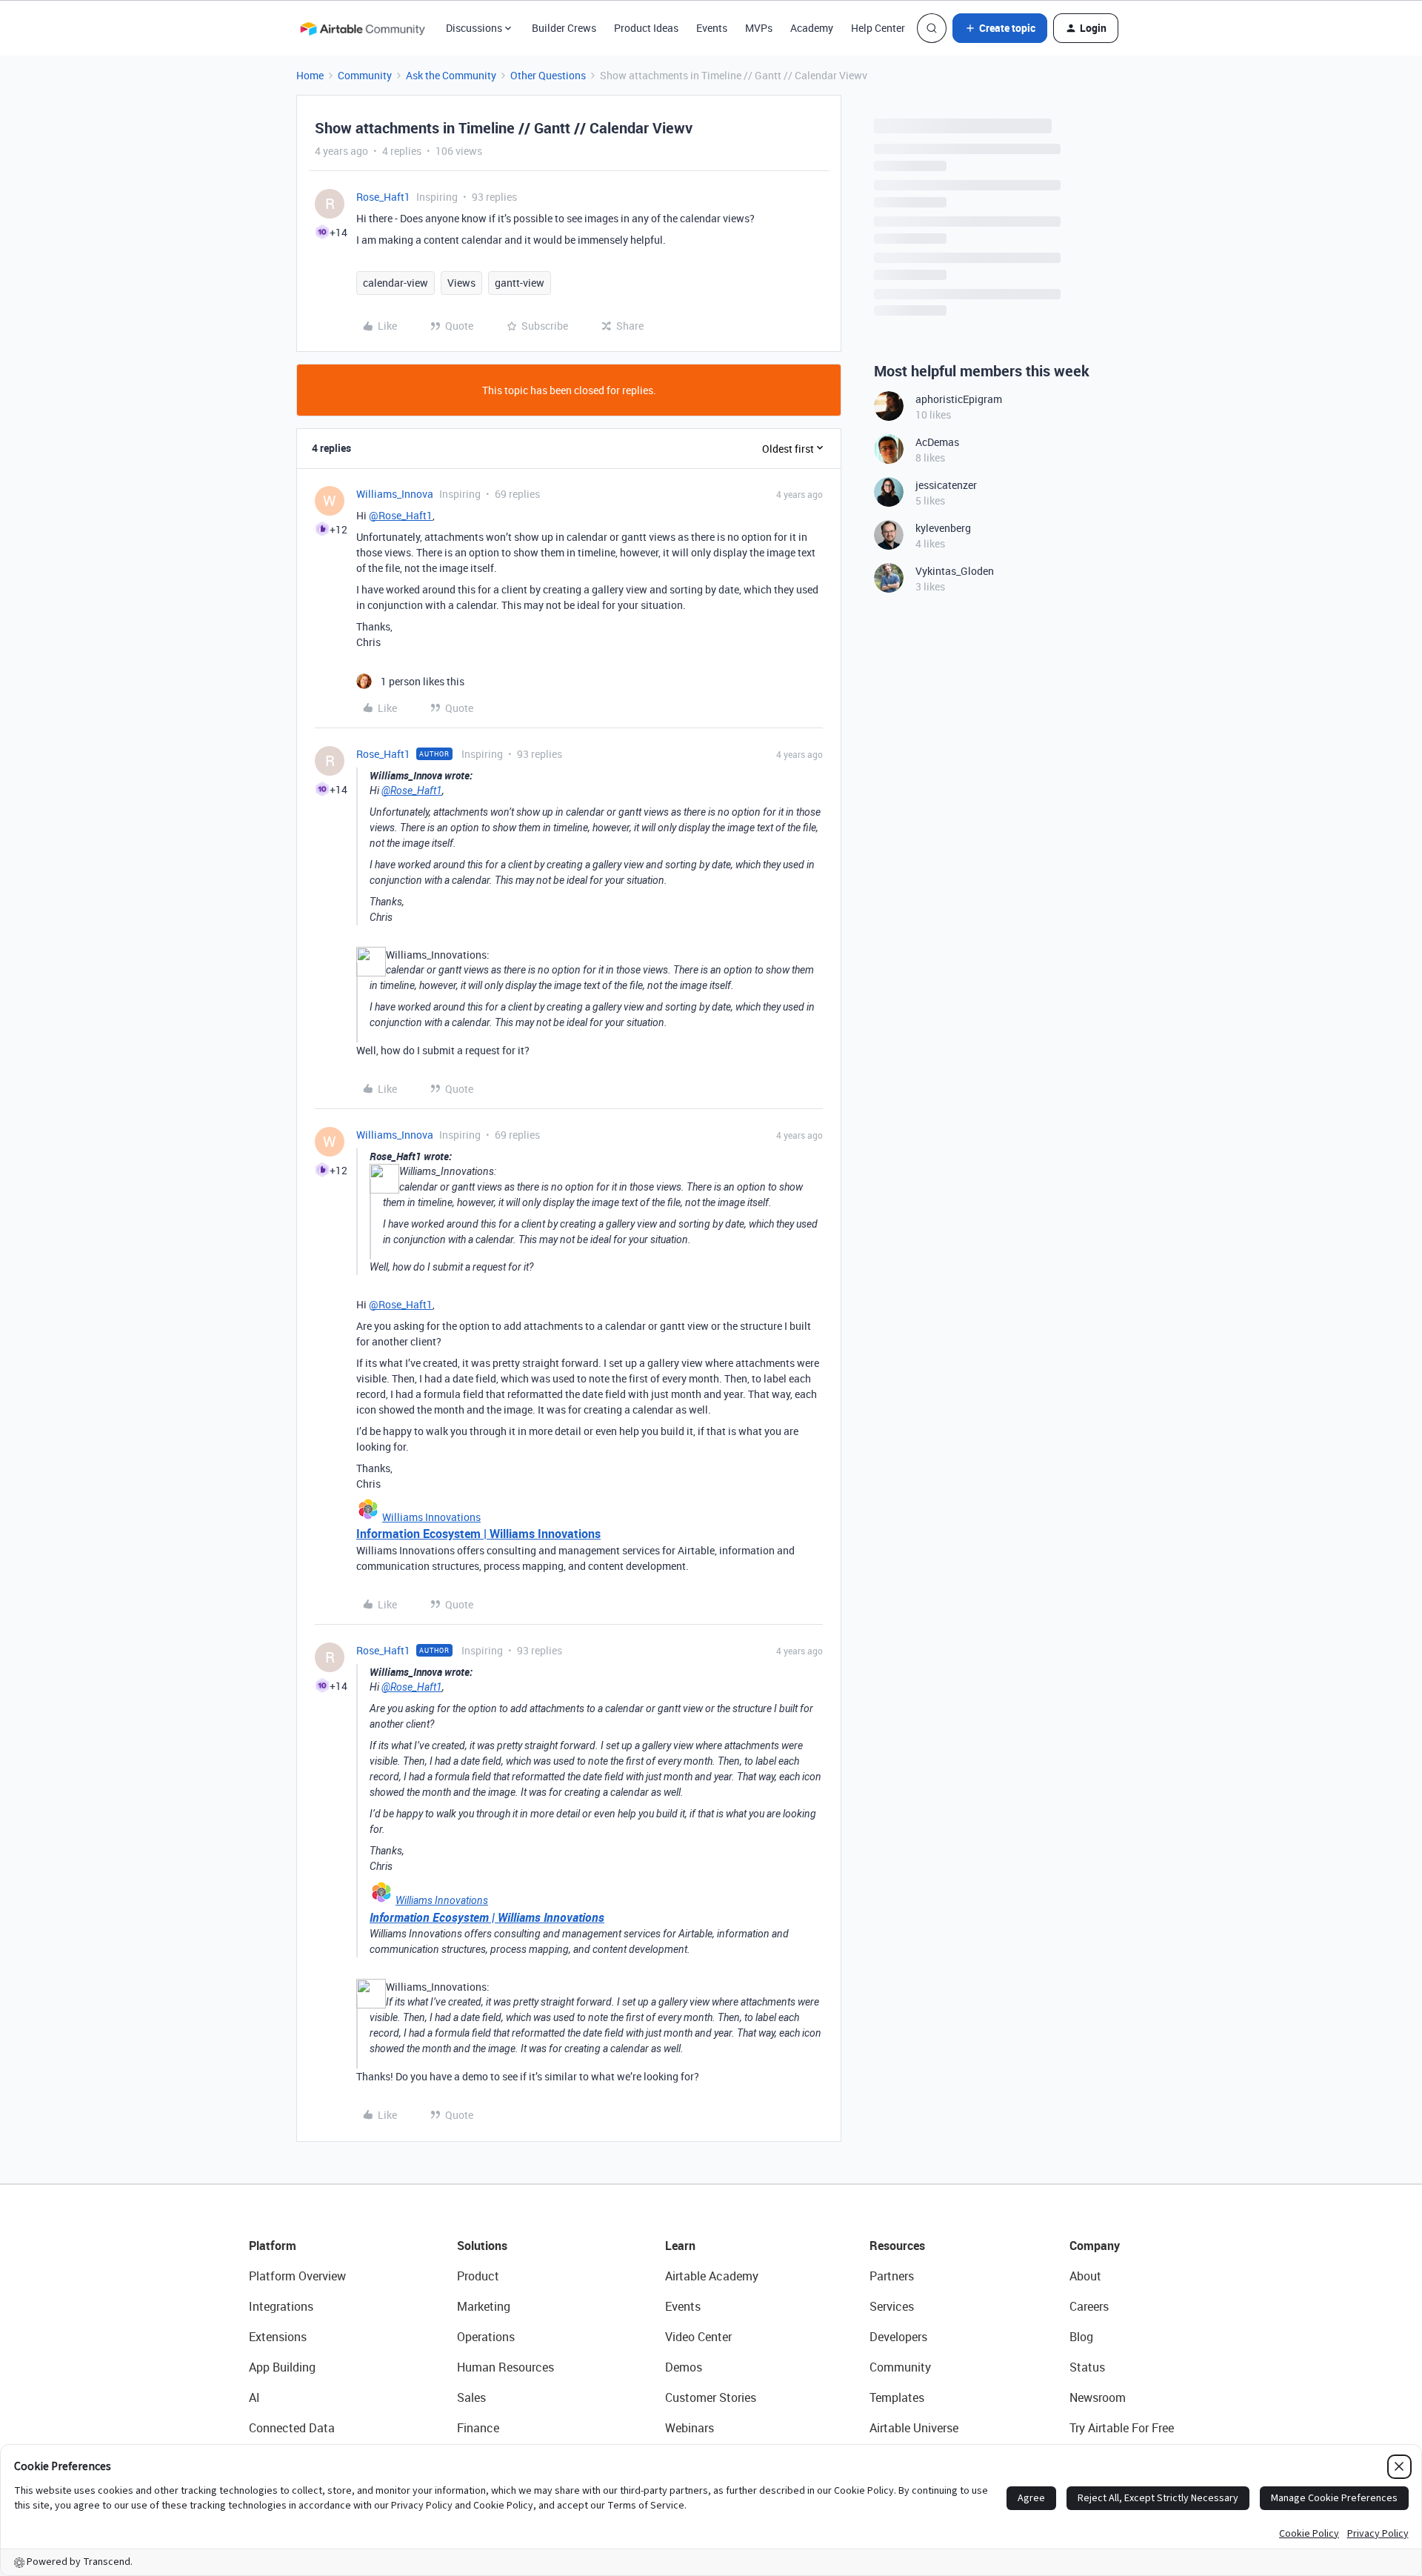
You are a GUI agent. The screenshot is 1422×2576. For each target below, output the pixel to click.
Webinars (690, 2428)
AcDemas (937, 442)
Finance (478, 2428)
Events (712, 28)
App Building (282, 2367)
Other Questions (548, 75)
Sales (471, 2397)
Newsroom (1098, 2397)
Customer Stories (711, 2397)
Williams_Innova (395, 494)
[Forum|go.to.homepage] (362, 28)
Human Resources (505, 2367)
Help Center (878, 28)
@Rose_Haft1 (401, 515)
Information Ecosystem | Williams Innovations (478, 1534)
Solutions (482, 2246)
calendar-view (395, 283)
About (1085, 2276)
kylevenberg (943, 528)
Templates (897, 2397)
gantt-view (520, 283)
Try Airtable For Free (1122, 2428)
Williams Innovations (431, 1517)
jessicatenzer (946, 485)
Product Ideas (646, 28)
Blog (1081, 2337)
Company (1095, 2246)
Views (461, 283)
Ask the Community (451, 75)
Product (478, 2276)
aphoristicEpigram (959, 399)
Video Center (698, 2337)
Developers (898, 2337)
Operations (486, 2337)
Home (310, 75)
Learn (680, 2246)
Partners (892, 2276)
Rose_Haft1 (383, 197)
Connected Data (292, 2428)
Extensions (278, 2337)
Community (365, 75)
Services (892, 2306)
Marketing (484, 2306)
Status (1087, 2367)
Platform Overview (297, 2276)
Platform (273, 2246)
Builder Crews (564, 28)
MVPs (759, 28)
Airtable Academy (712, 2276)
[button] (1000, 28)
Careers (1089, 2306)
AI (254, 2397)
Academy (812, 28)
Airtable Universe (914, 2428)
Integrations (281, 2306)
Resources (897, 2246)
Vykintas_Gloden (955, 571)
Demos (684, 2367)
